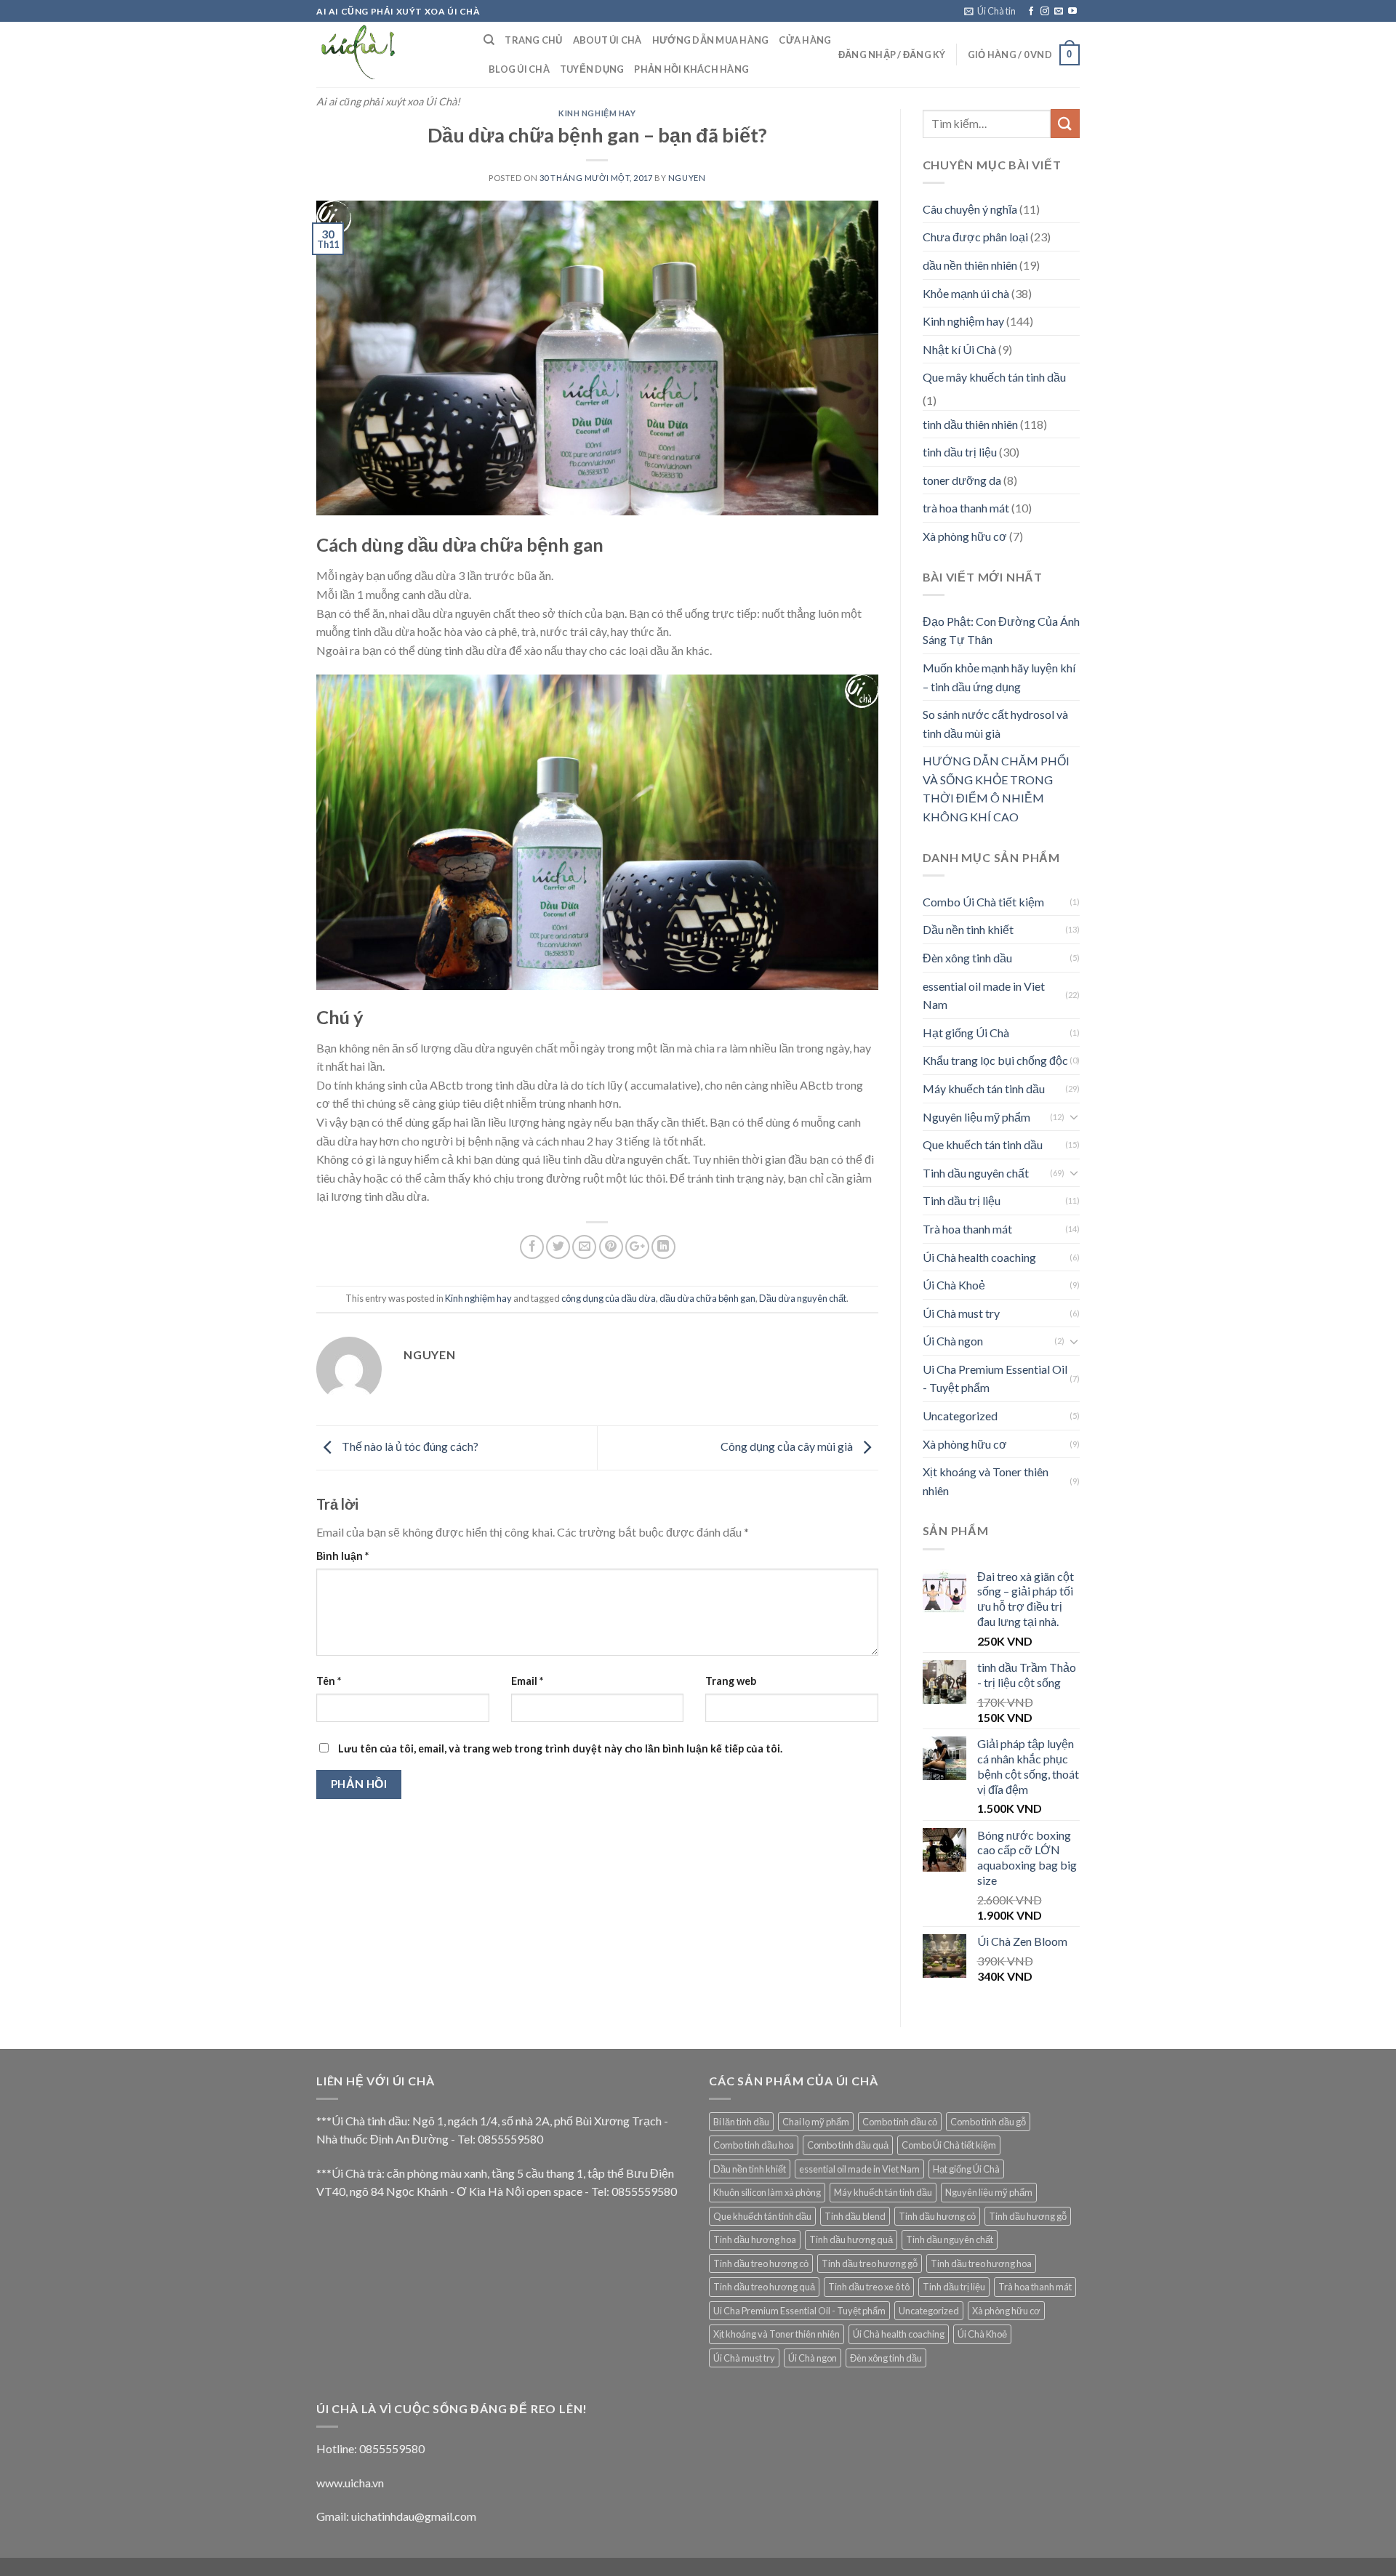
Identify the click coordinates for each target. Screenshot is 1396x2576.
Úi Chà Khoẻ (954, 1285)
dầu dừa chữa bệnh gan (707, 1298)
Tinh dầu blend (855, 2216)
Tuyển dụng (592, 69)
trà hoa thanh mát (966, 508)
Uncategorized (960, 1416)
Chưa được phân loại (975, 237)
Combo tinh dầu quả (848, 2145)
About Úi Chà (607, 40)
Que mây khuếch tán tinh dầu (994, 377)
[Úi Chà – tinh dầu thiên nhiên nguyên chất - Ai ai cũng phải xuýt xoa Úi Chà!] (389, 55)
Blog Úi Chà (519, 69)
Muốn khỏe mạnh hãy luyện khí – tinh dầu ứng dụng (999, 677)
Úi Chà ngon (953, 1341)
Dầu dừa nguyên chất (803, 1298)
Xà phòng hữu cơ (965, 536)
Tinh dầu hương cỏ (937, 2216)
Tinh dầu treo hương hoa (981, 2263)
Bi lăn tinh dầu (741, 2122)
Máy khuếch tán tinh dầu (984, 1088)
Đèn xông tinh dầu (967, 958)
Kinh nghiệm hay (597, 113)
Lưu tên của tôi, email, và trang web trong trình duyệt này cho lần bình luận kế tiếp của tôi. (560, 1748)
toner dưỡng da (962, 480)
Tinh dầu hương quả (851, 2239)
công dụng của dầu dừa (609, 1298)
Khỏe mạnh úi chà (966, 293)
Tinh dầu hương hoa (755, 2239)
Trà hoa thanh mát (967, 1229)
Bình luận (342, 1556)
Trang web (731, 1681)
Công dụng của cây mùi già (788, 1446)
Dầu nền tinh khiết (968, 929)
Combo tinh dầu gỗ (988, 2122)
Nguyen (687, 178)
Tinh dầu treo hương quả (764, 2287)
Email (527, 1681)
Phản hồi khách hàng (691, 69)
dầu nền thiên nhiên (970, 265)
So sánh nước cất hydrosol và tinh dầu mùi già (995, 724)
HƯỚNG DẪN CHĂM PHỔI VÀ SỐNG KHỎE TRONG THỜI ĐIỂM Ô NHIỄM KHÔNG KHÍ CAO (996, 789)
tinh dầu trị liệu (960, 452)
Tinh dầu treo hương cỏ (761, 2263)
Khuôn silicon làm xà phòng (767, 2192)
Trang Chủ (533, 40)
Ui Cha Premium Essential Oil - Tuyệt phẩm (995, 1378)
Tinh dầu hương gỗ (1028, 2216)
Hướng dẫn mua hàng (711, 40)
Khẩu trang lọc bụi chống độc (995, 1060)
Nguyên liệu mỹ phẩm (976, 1117)
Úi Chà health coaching (979, 1257)
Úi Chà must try (961, 1313)
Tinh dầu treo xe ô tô (869, 2287)
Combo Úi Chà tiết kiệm (983, 902)
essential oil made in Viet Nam (984, 995)
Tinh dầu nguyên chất (976, 1173)
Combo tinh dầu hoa (754, 2145)
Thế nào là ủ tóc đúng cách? (409, 1446)
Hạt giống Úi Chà (966, 1033)
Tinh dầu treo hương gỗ (870, 2263)
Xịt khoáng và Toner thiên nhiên (986, 1481)
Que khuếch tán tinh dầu (983, 1144)
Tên (329, 1681)
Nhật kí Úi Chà (959, 349)
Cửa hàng (805, 40)
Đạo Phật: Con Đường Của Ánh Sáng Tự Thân (1001, 631)
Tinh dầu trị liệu (962, 1200)
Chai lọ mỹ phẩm (816, 2122)
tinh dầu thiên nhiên (970, 424)
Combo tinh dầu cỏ (900, 2122)
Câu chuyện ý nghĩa (970, 209)
